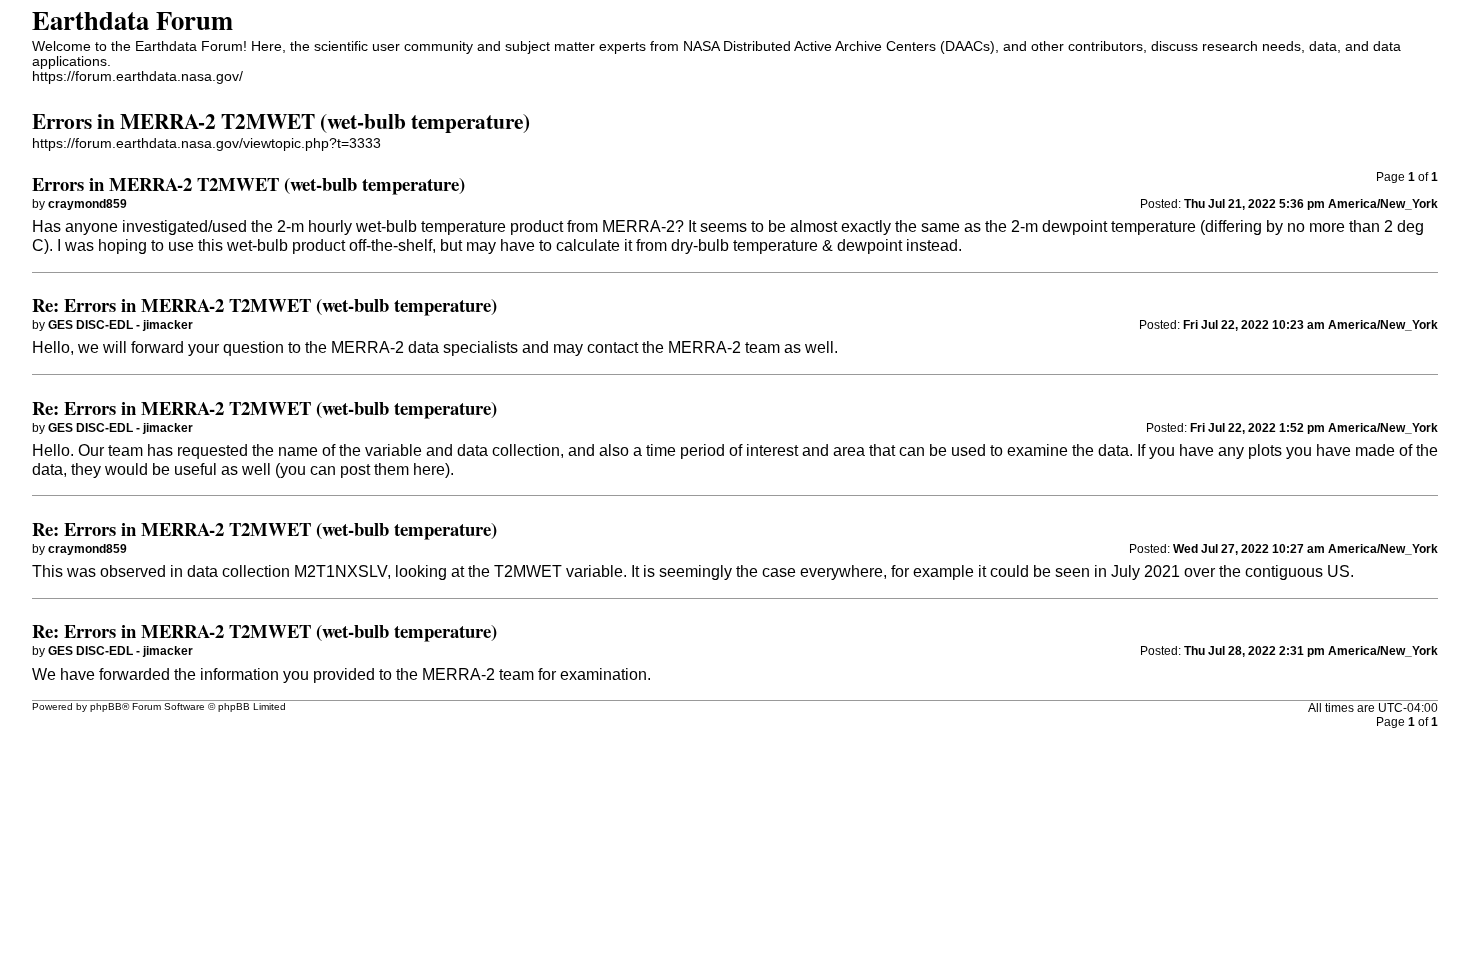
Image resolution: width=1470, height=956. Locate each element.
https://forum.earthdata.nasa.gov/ (137, 76)
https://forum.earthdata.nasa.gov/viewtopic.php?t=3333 (206, 143)
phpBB (106, 706)
